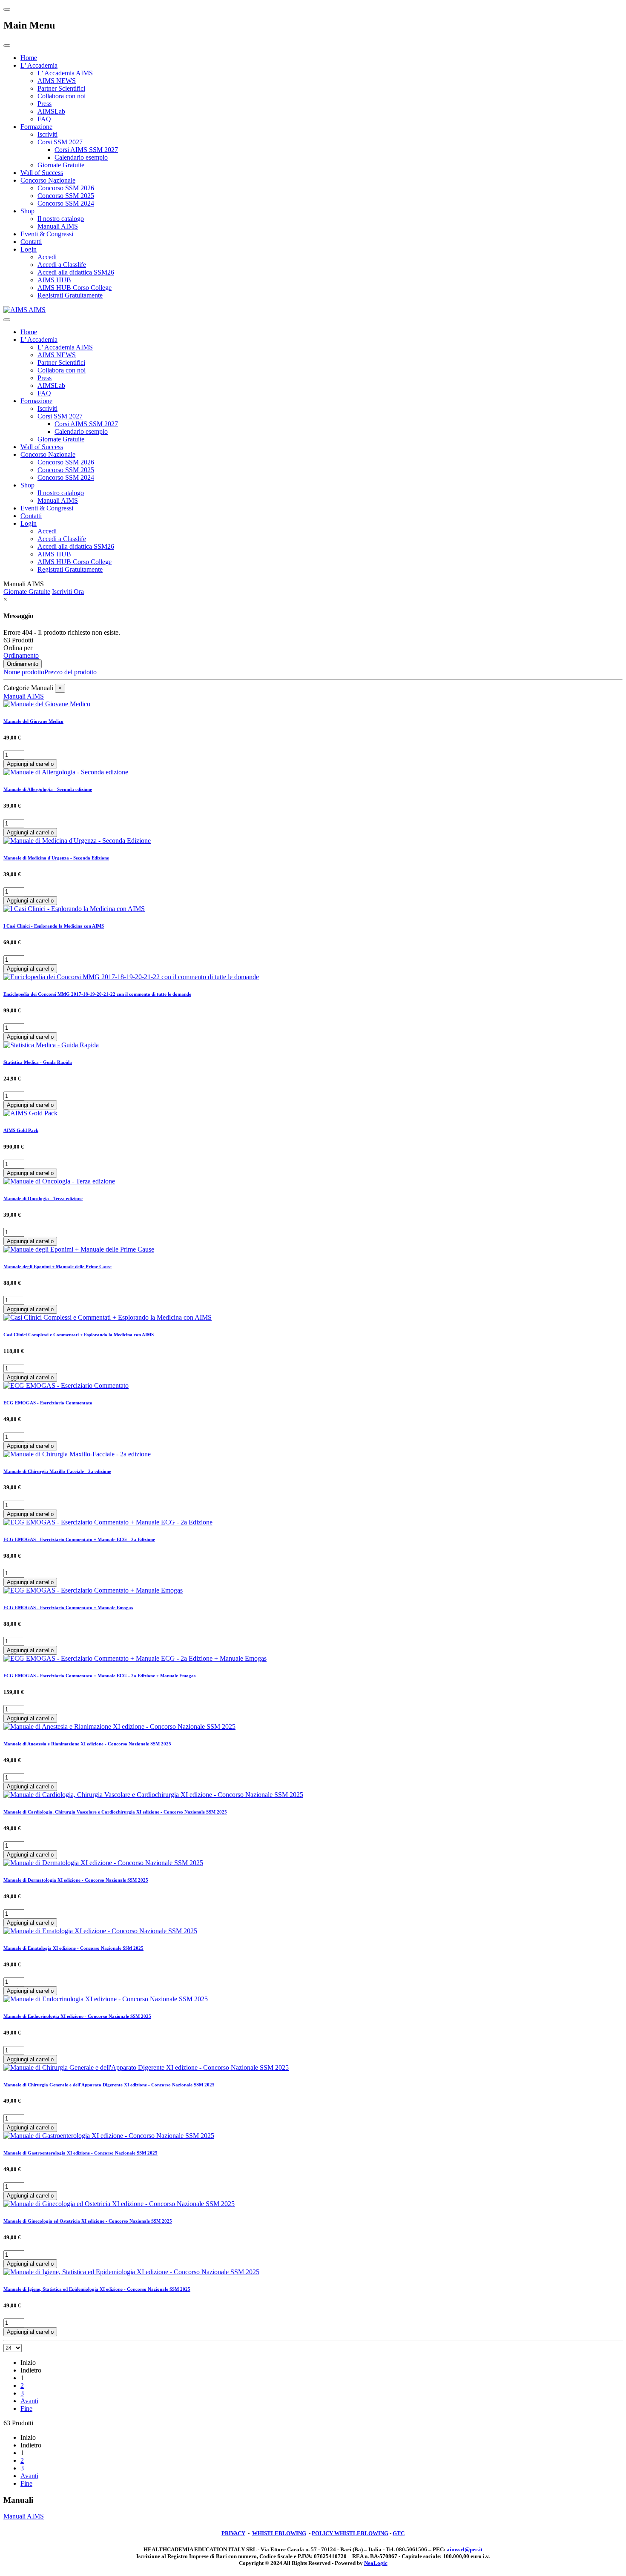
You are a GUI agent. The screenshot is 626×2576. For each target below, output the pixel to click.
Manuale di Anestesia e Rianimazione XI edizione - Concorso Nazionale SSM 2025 (87, 1744)
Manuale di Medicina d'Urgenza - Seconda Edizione (56, 858)
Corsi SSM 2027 (60, 142)
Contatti (31, 242)
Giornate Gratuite (61, 165)
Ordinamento (21, 655)
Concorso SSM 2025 (66, 196)
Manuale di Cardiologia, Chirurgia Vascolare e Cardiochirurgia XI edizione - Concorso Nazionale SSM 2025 (115, 1812)
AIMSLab (51, 111)
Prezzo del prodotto (70, 672)
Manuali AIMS (58, 226)
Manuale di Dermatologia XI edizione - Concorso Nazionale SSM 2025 (76, 1880)
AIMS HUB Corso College (75, 288)
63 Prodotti (18, 640)
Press (45, 104)
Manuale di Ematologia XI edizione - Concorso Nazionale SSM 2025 (73, 1948)
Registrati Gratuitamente (70, 295)
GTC (399, 2533)
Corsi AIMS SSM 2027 (86, 150)
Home (29, 58)
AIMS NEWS (57, 81)
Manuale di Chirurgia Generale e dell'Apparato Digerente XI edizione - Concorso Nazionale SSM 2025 (109, 2085)
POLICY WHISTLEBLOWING (350, 2533)
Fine (26, 2408)
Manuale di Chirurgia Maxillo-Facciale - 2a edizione (57, 1471)
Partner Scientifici (61, 88)
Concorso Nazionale (48, 180)
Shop (27, 211)
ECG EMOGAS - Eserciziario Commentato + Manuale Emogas (68, 1607)
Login (29, 249)
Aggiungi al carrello (30, 764)
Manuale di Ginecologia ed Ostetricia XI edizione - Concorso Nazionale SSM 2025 (88, 2221)
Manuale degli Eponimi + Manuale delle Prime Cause (57, 1267)
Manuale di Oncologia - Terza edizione (43, 1198)
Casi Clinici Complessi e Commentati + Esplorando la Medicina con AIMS (79, 1335)
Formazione (36, 127)
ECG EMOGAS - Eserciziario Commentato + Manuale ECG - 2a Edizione (79, 1539)
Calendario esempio (81, 157)
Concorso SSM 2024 (66, 203)
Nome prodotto (24, 672)
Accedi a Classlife (62, 265)
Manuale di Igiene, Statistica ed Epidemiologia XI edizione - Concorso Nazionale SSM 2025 (97, 2289)
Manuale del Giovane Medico (33, 721)
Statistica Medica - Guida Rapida (38, 1062)
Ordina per (18, 648)
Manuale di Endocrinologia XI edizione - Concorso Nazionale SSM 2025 (77, 2016)
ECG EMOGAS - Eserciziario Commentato (48, 1403)
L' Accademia (39, 65)
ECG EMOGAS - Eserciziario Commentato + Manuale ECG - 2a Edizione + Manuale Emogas (99, 1676)
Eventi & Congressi (47, 234)
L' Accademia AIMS (65, 73)
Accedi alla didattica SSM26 (76, 272)
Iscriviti (47, 134)
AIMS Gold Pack (21, 1130)
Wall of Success (42, 173)
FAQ (44, 119)
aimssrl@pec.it (465, 2549)
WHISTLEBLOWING (279, 2533)
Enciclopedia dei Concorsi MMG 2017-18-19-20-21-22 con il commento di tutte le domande (97, 994)
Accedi (47, 257)
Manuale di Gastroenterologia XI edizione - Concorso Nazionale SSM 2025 (80, 2153)
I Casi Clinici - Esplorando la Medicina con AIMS (54, 926)
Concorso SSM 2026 (66, 188)
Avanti (29, 2401)
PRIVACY (233, 2533)
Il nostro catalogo (61, 219)
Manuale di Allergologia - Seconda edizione (48, 789)
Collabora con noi (62, 96)
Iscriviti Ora (68, 592)
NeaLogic (376, 2563)
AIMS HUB (54, 280)
